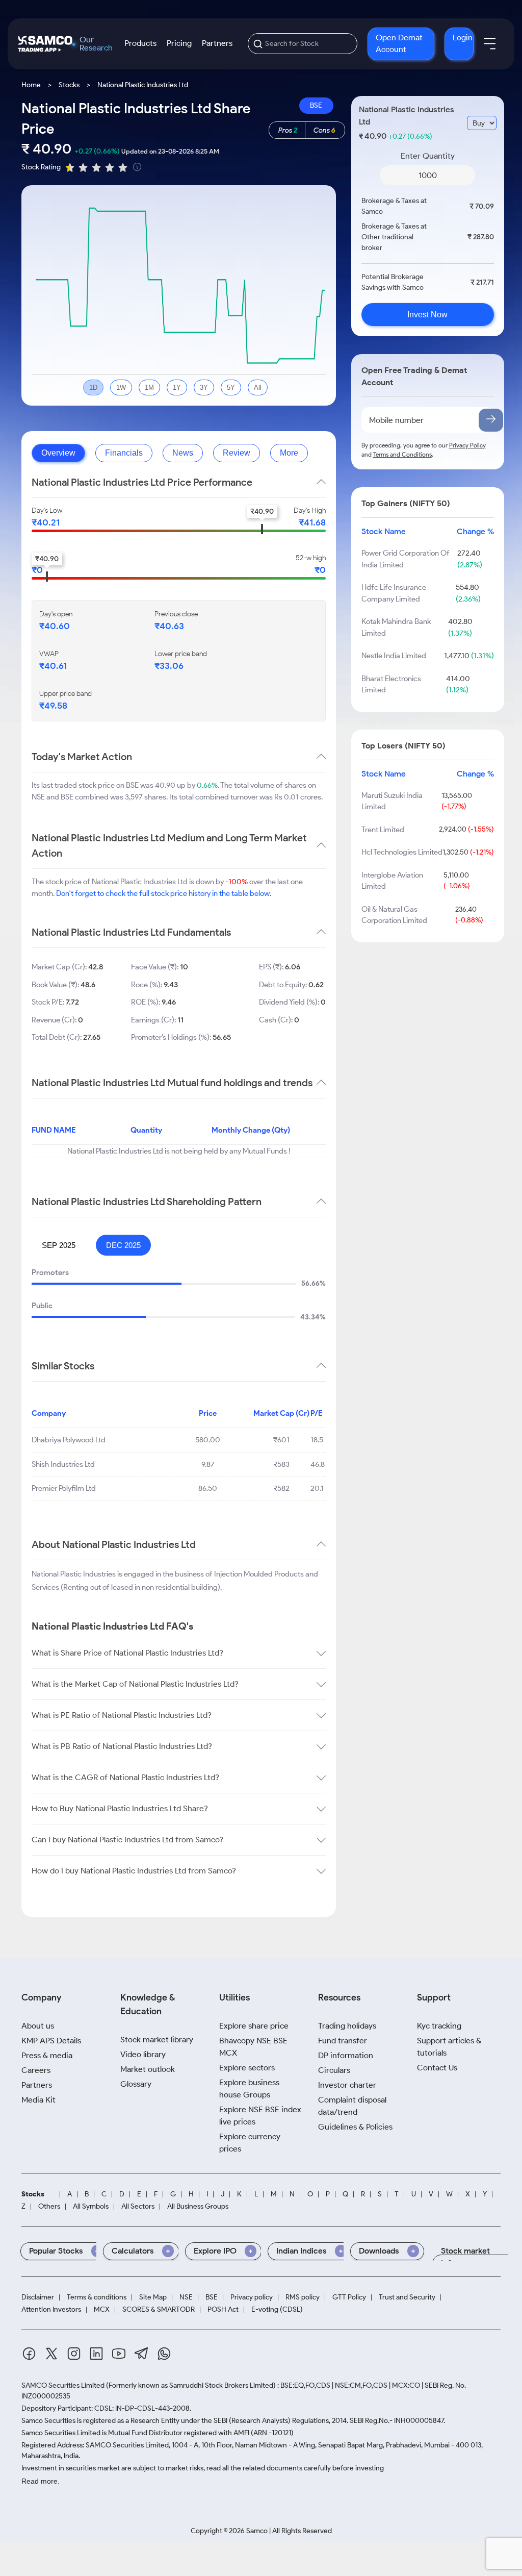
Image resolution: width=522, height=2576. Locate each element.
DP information (346, 2055)
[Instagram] (74, 2355)
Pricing (179, 43)
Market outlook (148, 2069)
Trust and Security (407, 2297)
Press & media (47, 2055)
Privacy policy (252, 2297)
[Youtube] (119, 2355)
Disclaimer (38, 2297)
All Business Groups (198, 2207)
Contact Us (437, 2068)
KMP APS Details (51, 2041)
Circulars (334, 2070)
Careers (36, 2070)
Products (140, 43)
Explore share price (254, 2026)
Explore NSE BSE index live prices (260, 2116)
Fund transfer (343, 2041)
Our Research (96, 44)
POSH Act (223, 2310)
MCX (102, 2310)
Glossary (136, 2084)
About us (38, 2026)
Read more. (41, 2481)
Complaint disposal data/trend (352, 2106)
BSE (316, 105)
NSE (186, 2297)
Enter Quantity (428, 156)
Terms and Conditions (402, 454)
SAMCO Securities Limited (63, 2385)
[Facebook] (29, 2355)
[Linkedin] (96, 2355)
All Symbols (91, 2207)
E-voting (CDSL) (277, 2310)
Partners (217, 43)
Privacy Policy (467, 445)
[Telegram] (141, 2355)
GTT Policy (349, 2297)
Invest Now (427, 315)
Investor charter (347, 2085)
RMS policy (303, 2297)
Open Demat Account (399, 43)
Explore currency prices (250, 2143)
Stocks (69, 85)
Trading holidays (347, 2026)
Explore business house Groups (249, 2089)
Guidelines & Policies (355, 2127)
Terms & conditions (97, 2297)
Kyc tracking (439, 2026)
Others (49, 2207)
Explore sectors (247, 2068)
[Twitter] (51, 2355)
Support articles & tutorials (449, 2047)
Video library (143, 2054)
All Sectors (138, 2207)
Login (463, 37)
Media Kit (38, 2100)
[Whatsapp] (164, 2355)
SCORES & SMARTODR (159, 2310)
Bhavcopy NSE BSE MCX (253, 2047)
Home (31, 85)
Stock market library (157, 2040)
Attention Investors (51, 2310)
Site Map (153, 2297)
